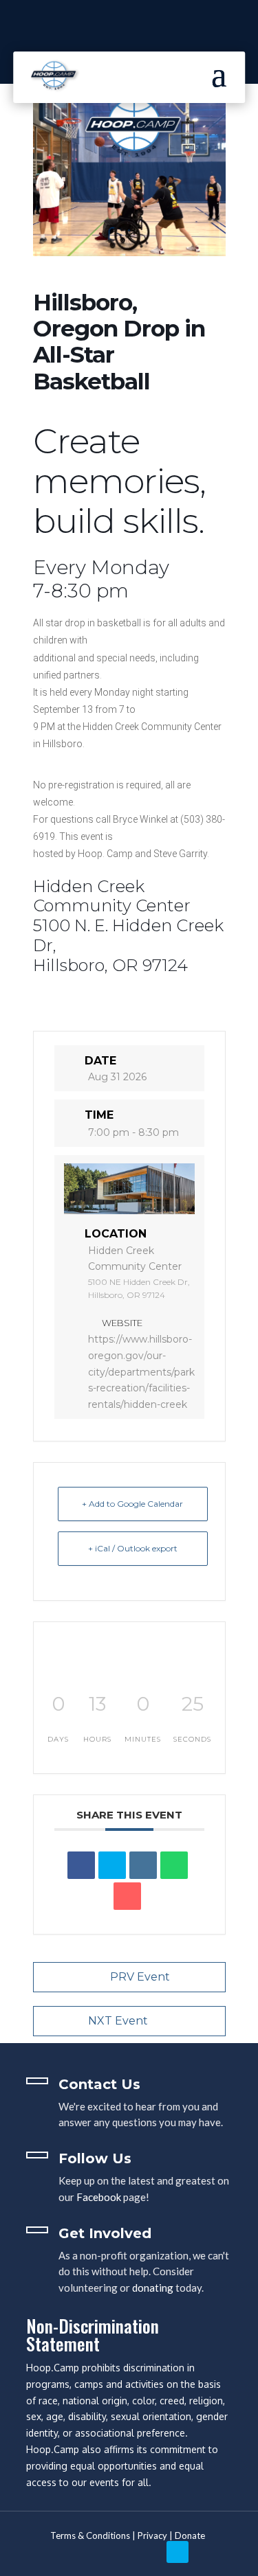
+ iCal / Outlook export (133, 1548)
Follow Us (95, 2158)
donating (153, 2288)
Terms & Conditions (90, 2535)
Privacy (152, 2535)
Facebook (99, 2197)
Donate (190, 2535)
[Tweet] (112, 1865)
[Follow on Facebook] (207, 2552)
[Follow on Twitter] (178, 2552)
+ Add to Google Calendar (132, 1504)
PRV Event (140, 1977)
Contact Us (99, 2084)
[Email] (127, 1896)
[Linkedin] (143, 1865)
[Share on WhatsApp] (174, 1865)
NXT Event (118, 2021)
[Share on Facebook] (81, 1865)
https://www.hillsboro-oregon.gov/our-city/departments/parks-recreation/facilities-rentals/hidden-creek (141, 1372)
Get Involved (105, 2233)
